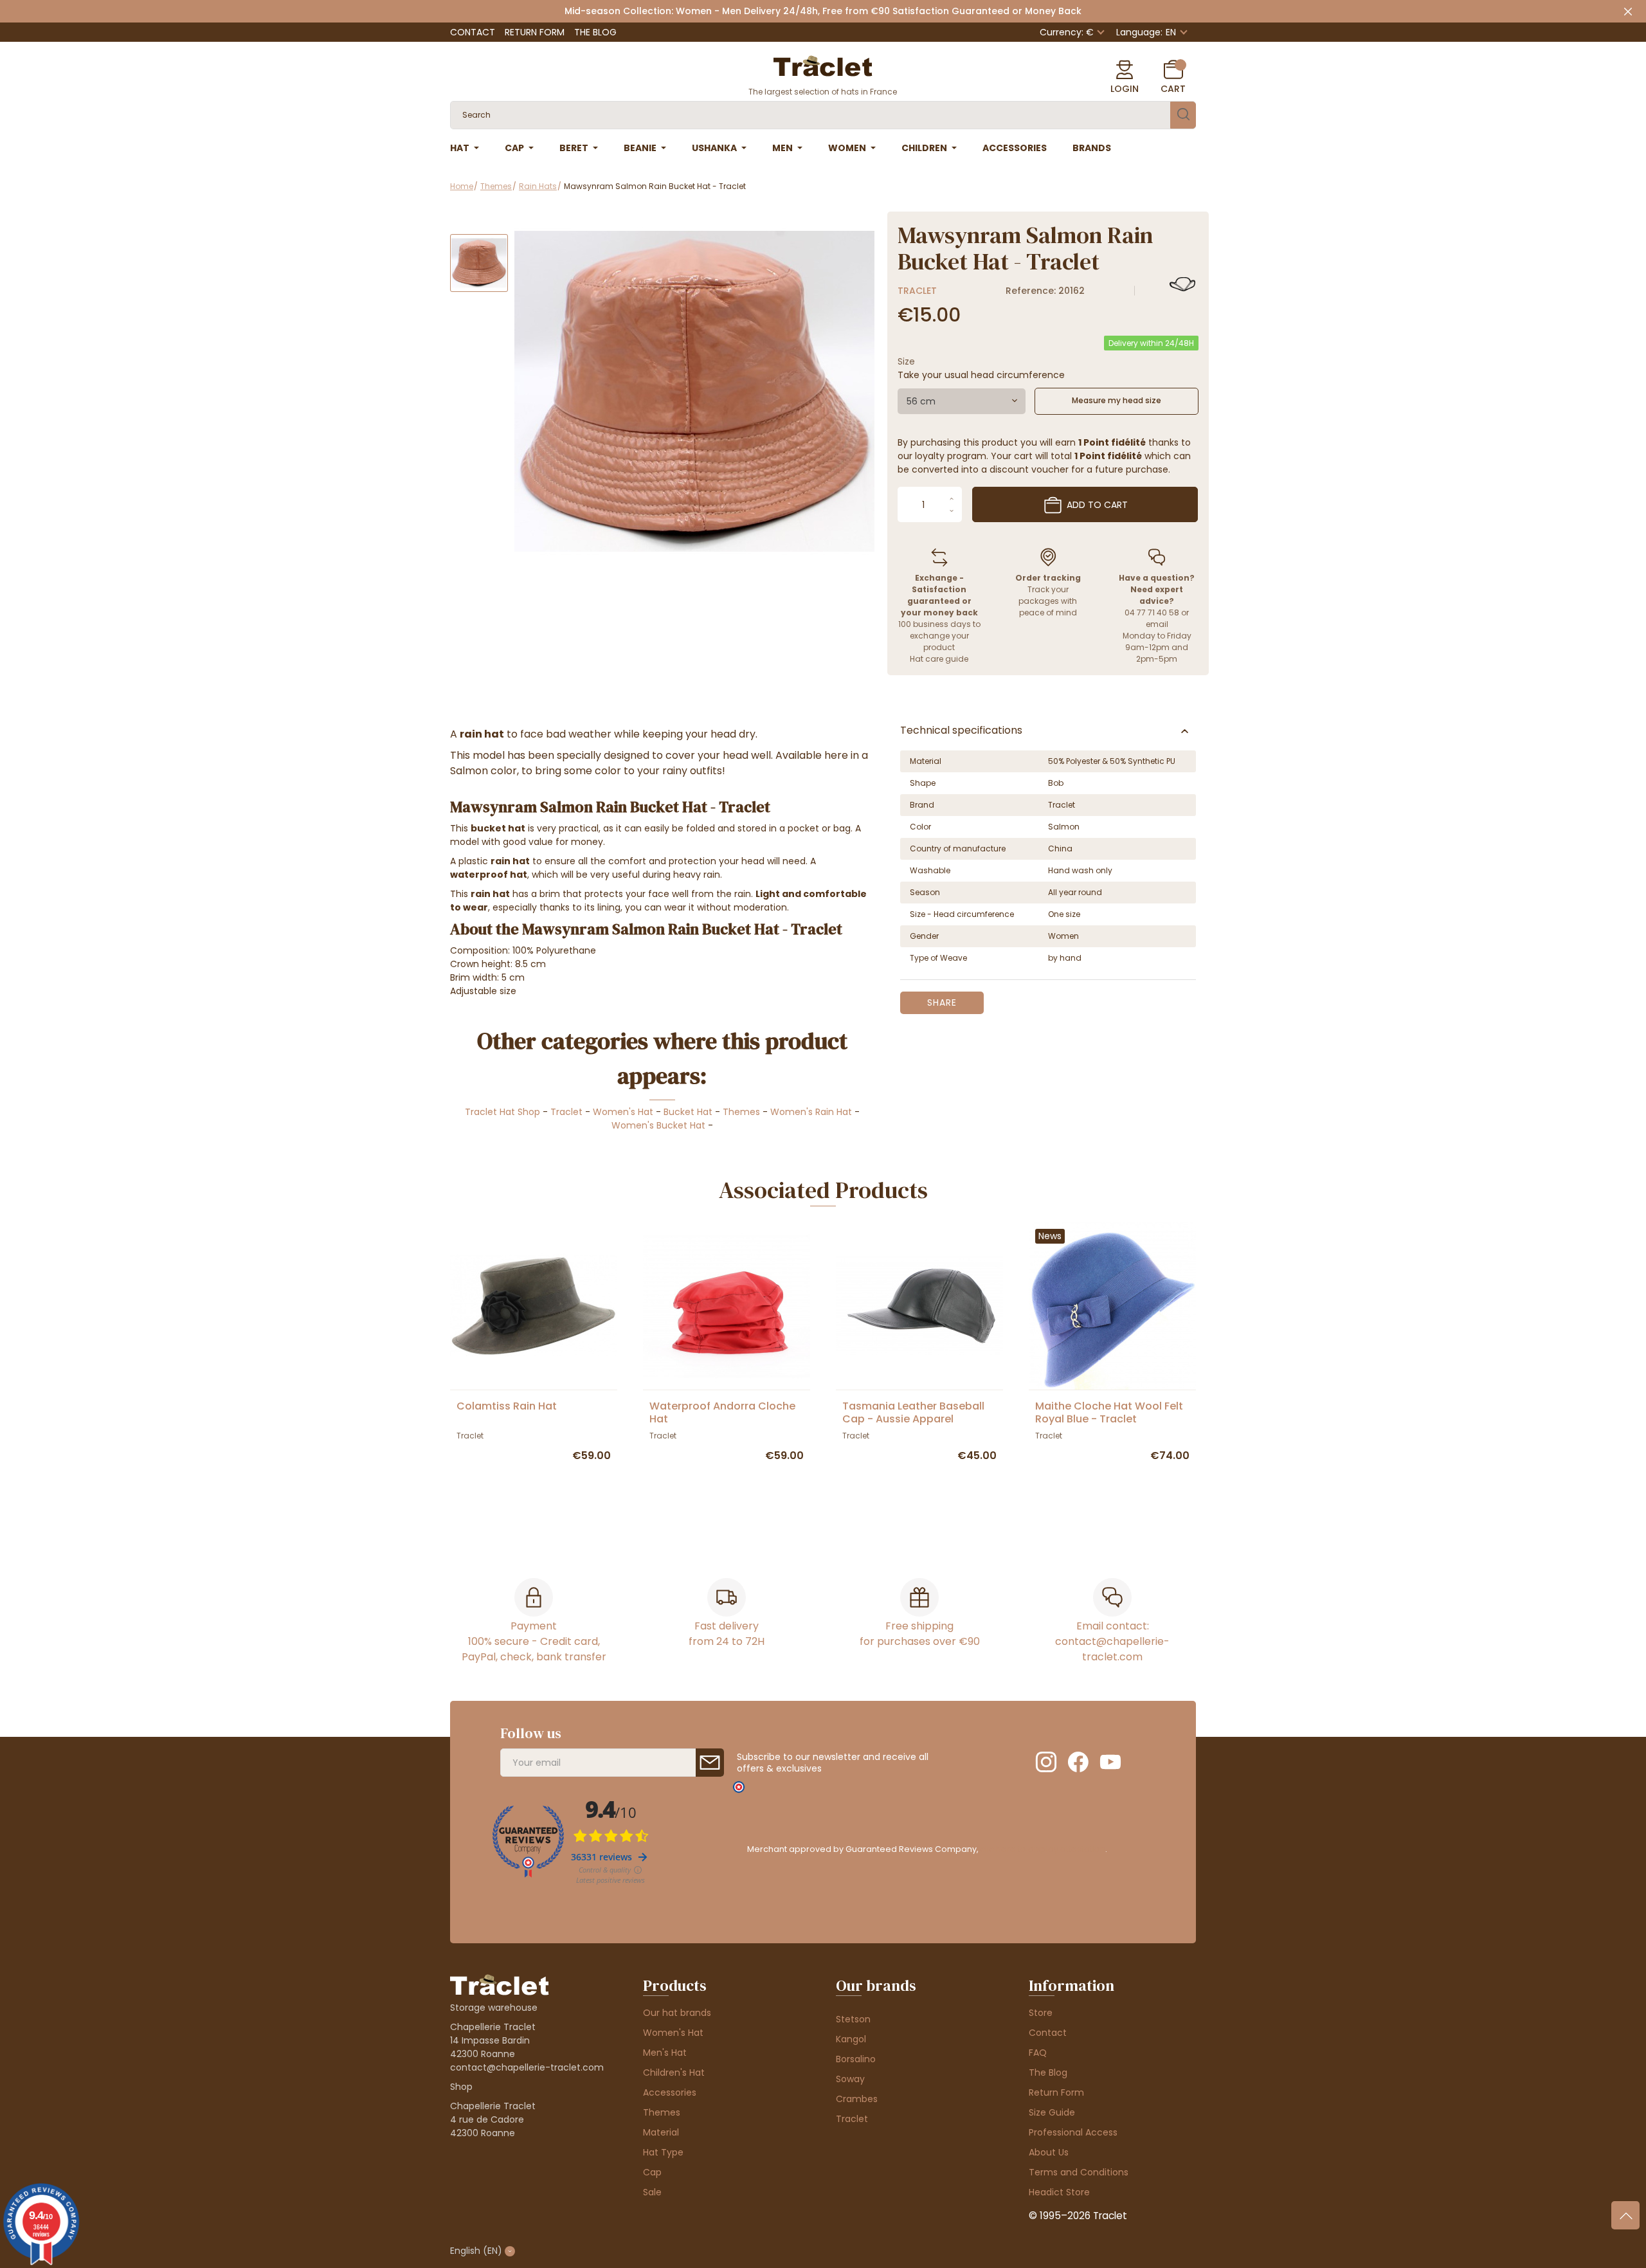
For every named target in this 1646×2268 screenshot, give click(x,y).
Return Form (535, 32)
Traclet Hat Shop (502, 1112)
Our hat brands (677, 2013)
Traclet (917, 291)
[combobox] (962, 401)
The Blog (595, 32)
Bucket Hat (688, 1112)
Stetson (853, 2019)
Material (661, 2132)
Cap (652, 2172)
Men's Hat (665, 2053)
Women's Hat (623, 1112)
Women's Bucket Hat (658, 1125)
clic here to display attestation (1043, 1849)
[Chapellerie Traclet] (823, 65)
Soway (850, 2079)
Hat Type (663, 2152)
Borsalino (856, 2059)
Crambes (857, 2099)
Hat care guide (939, 659)
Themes (741, 1112)
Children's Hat (674, 2073)
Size (906, 361)
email (1157, 624)
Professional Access (1073, 2132)
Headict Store (1059, 2192)
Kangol (851, 2039)
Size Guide (1052, 2112)
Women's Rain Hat (811, 1112)
